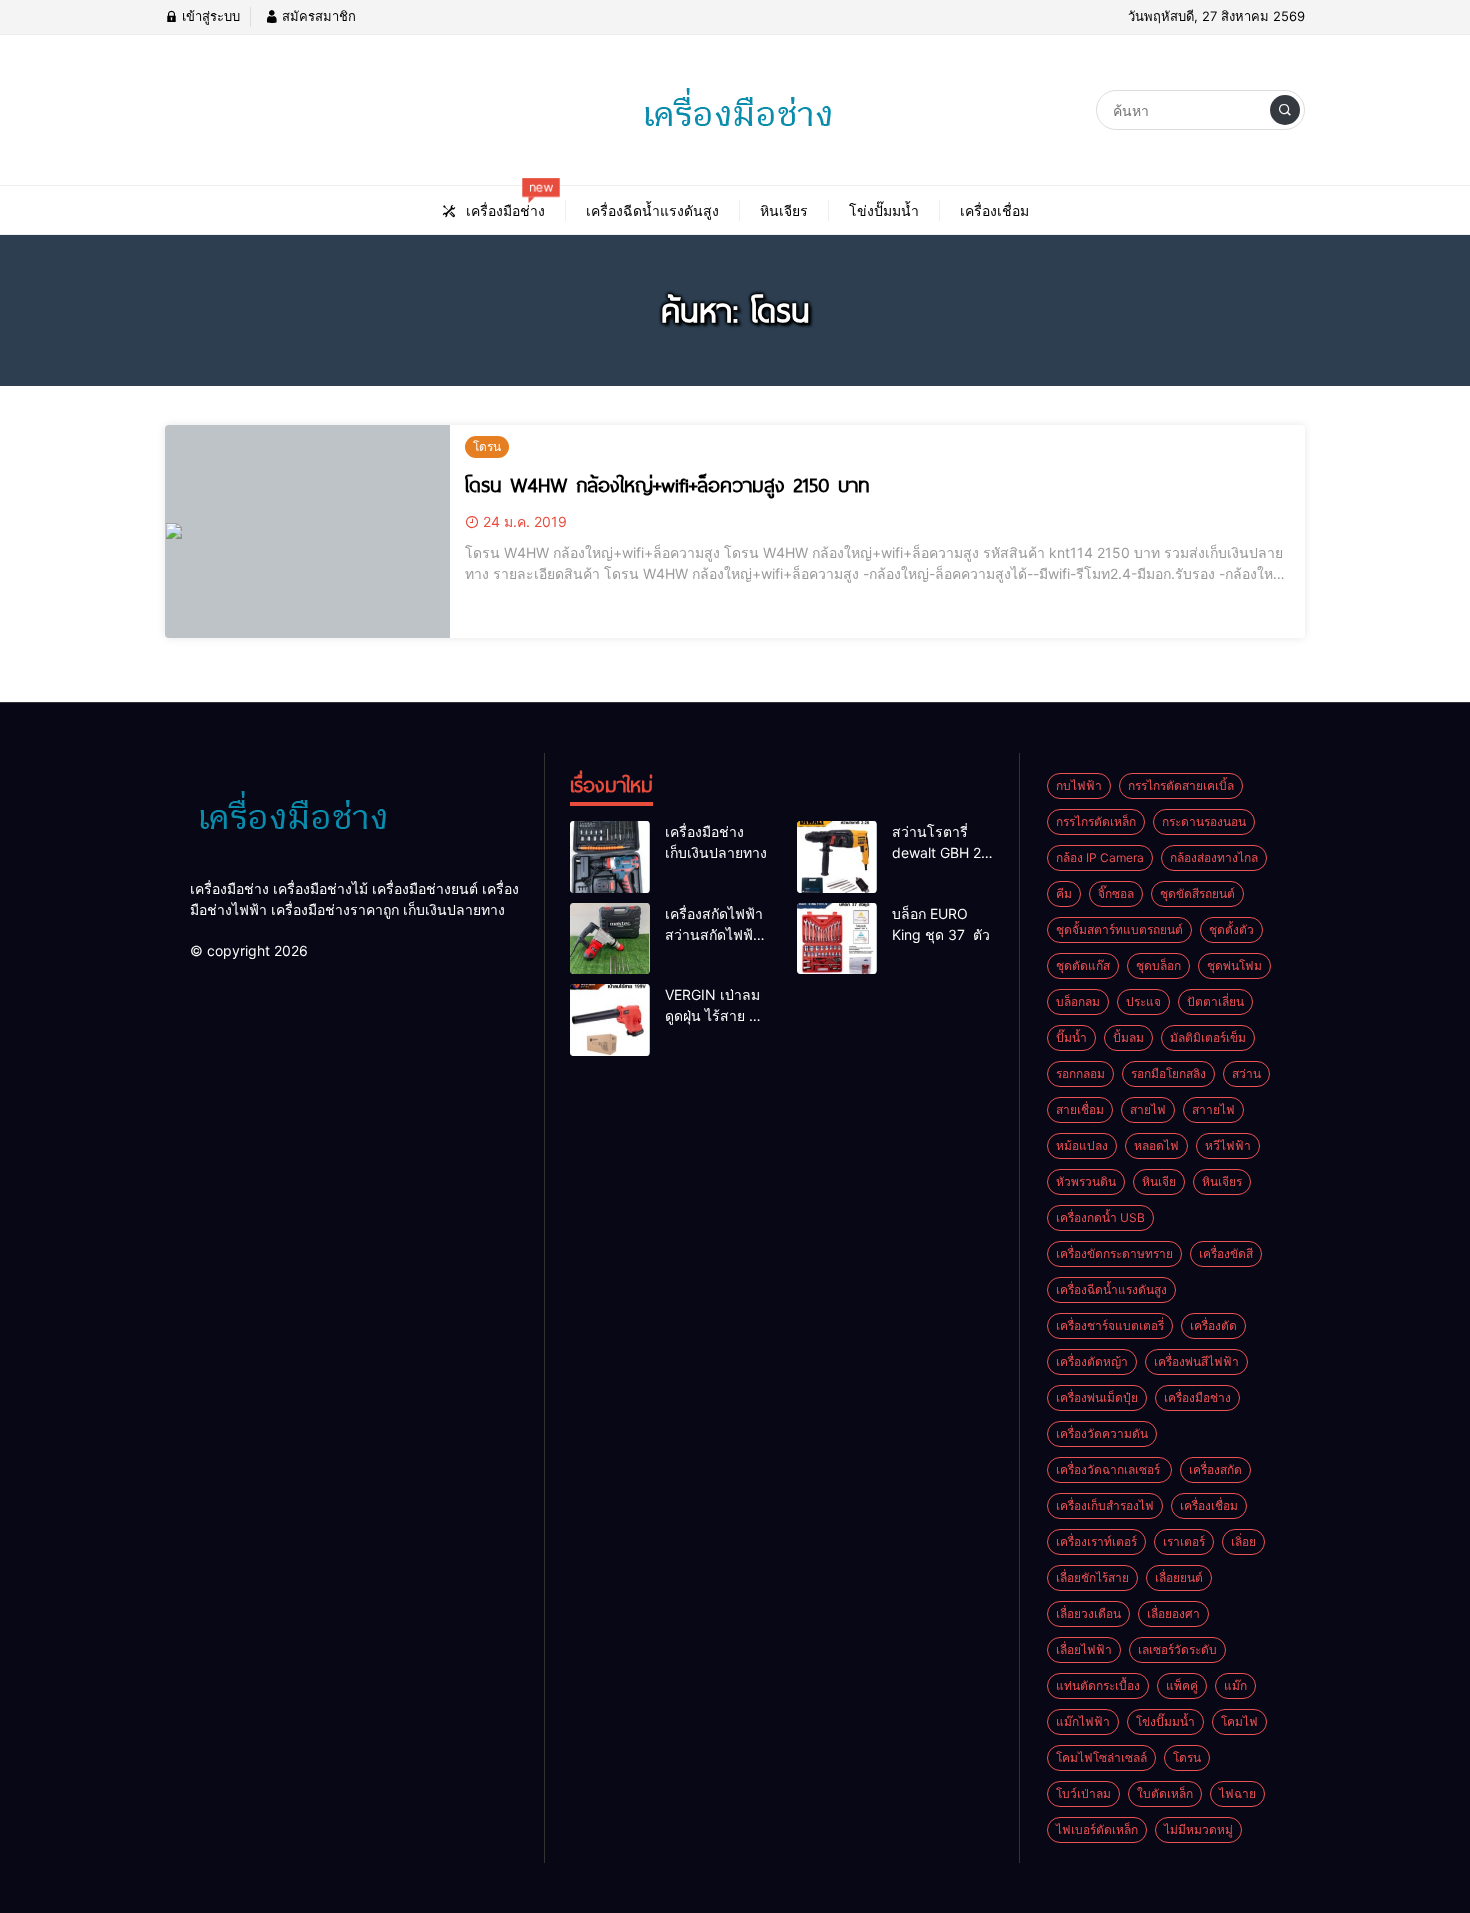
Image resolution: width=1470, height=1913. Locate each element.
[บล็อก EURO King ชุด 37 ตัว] (837, 939)
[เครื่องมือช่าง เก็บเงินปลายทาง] (610, 857)
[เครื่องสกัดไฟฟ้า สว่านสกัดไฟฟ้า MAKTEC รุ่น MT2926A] (610, 939)
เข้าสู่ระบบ (209, 16)
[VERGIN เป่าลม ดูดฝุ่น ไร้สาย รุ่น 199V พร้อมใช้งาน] (610, 1020)
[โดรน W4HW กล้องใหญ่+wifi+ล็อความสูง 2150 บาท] (307, 532)
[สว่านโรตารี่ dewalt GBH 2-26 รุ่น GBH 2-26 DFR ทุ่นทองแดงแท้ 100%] (837, 857)
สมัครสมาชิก (317, 16)
